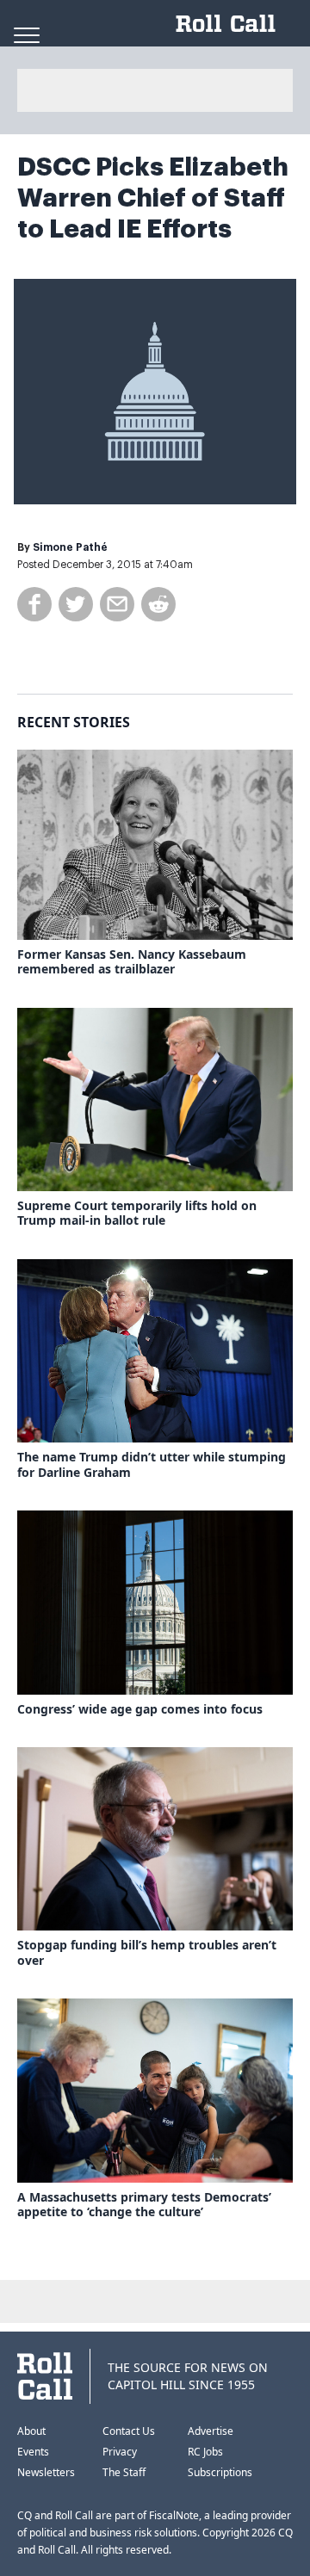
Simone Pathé (70, 547)
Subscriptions (220, 2472)
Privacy (120, 2452)
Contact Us (129, 2431)
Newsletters (46, 2472)
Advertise (211, 2431)
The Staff (124, 2472)
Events (33, 2452)
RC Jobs (205, 2452)
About (31, 2431)
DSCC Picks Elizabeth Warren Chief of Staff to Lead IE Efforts (153, 198)
